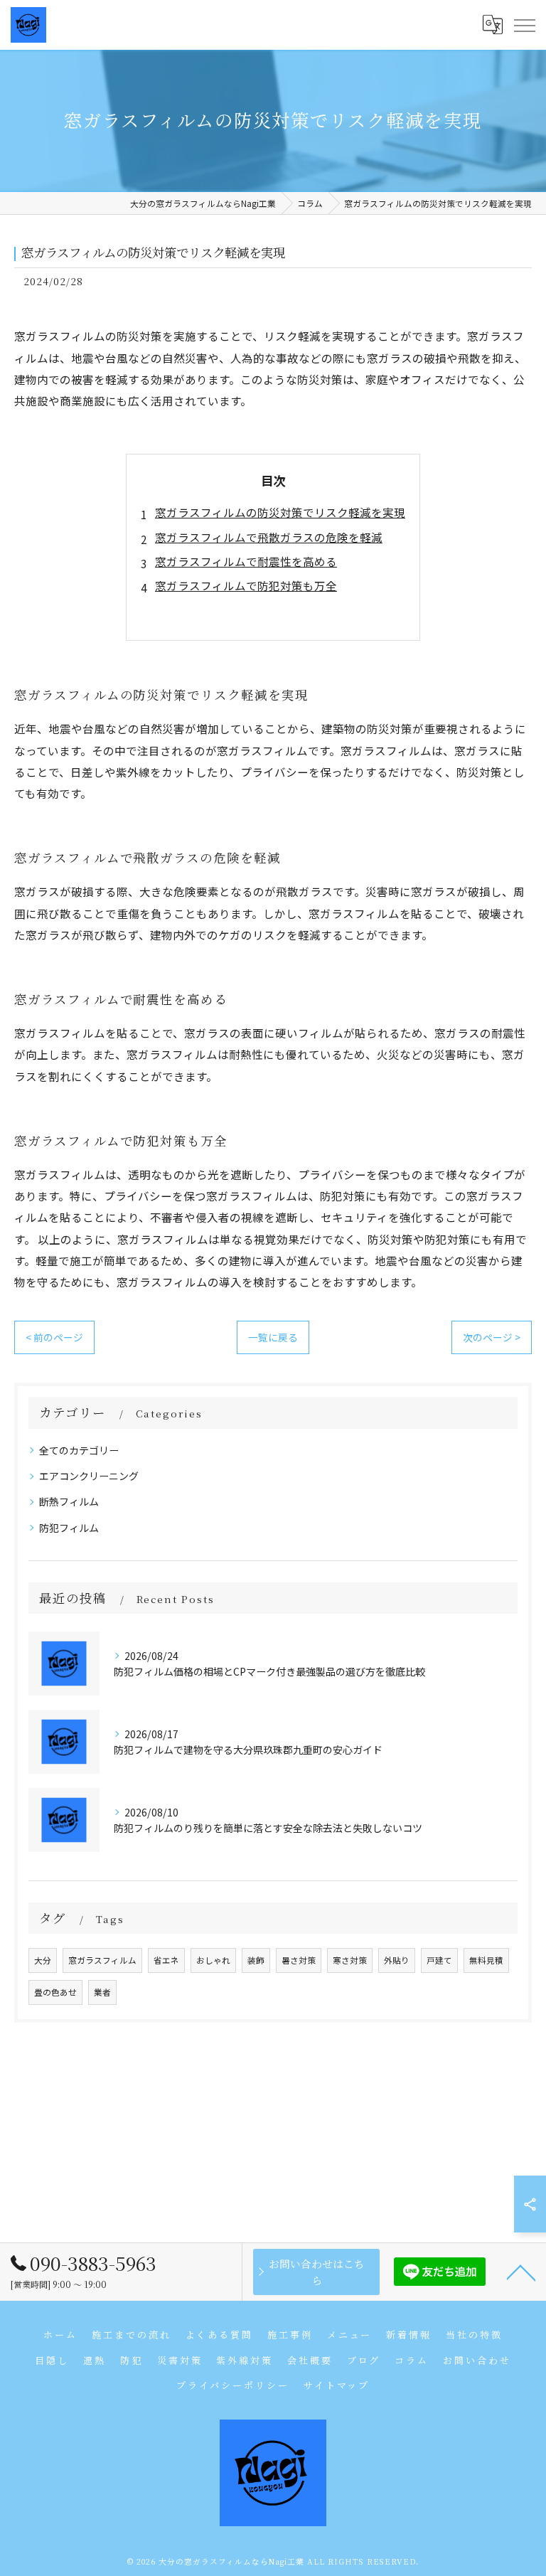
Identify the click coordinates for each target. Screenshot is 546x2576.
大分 (43, 1960)
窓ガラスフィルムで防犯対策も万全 (246, 585)
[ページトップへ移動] (521, 2272)
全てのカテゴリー (79, 1450)
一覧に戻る (273, 1337)
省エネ (166, 1960)
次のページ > (492, 1337)
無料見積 (486, 1960)
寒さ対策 (350, 1960)
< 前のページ (54, 1337)
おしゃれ (213, 1960)
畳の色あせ (55, 1992)
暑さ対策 (299, 1960)
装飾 (256, 1960)
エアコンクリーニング (89, 1476)
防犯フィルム (69, 1528)
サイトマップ (337, 2385)
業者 (102, 1992)
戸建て (439, 1960)
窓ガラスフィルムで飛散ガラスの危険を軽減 (269, 537)
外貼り (397, 1960)
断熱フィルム (69, 1501)
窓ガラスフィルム (102, 1960)
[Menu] (524, 25)
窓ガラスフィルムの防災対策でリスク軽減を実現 (280, 512)
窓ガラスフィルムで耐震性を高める (246, 561)
